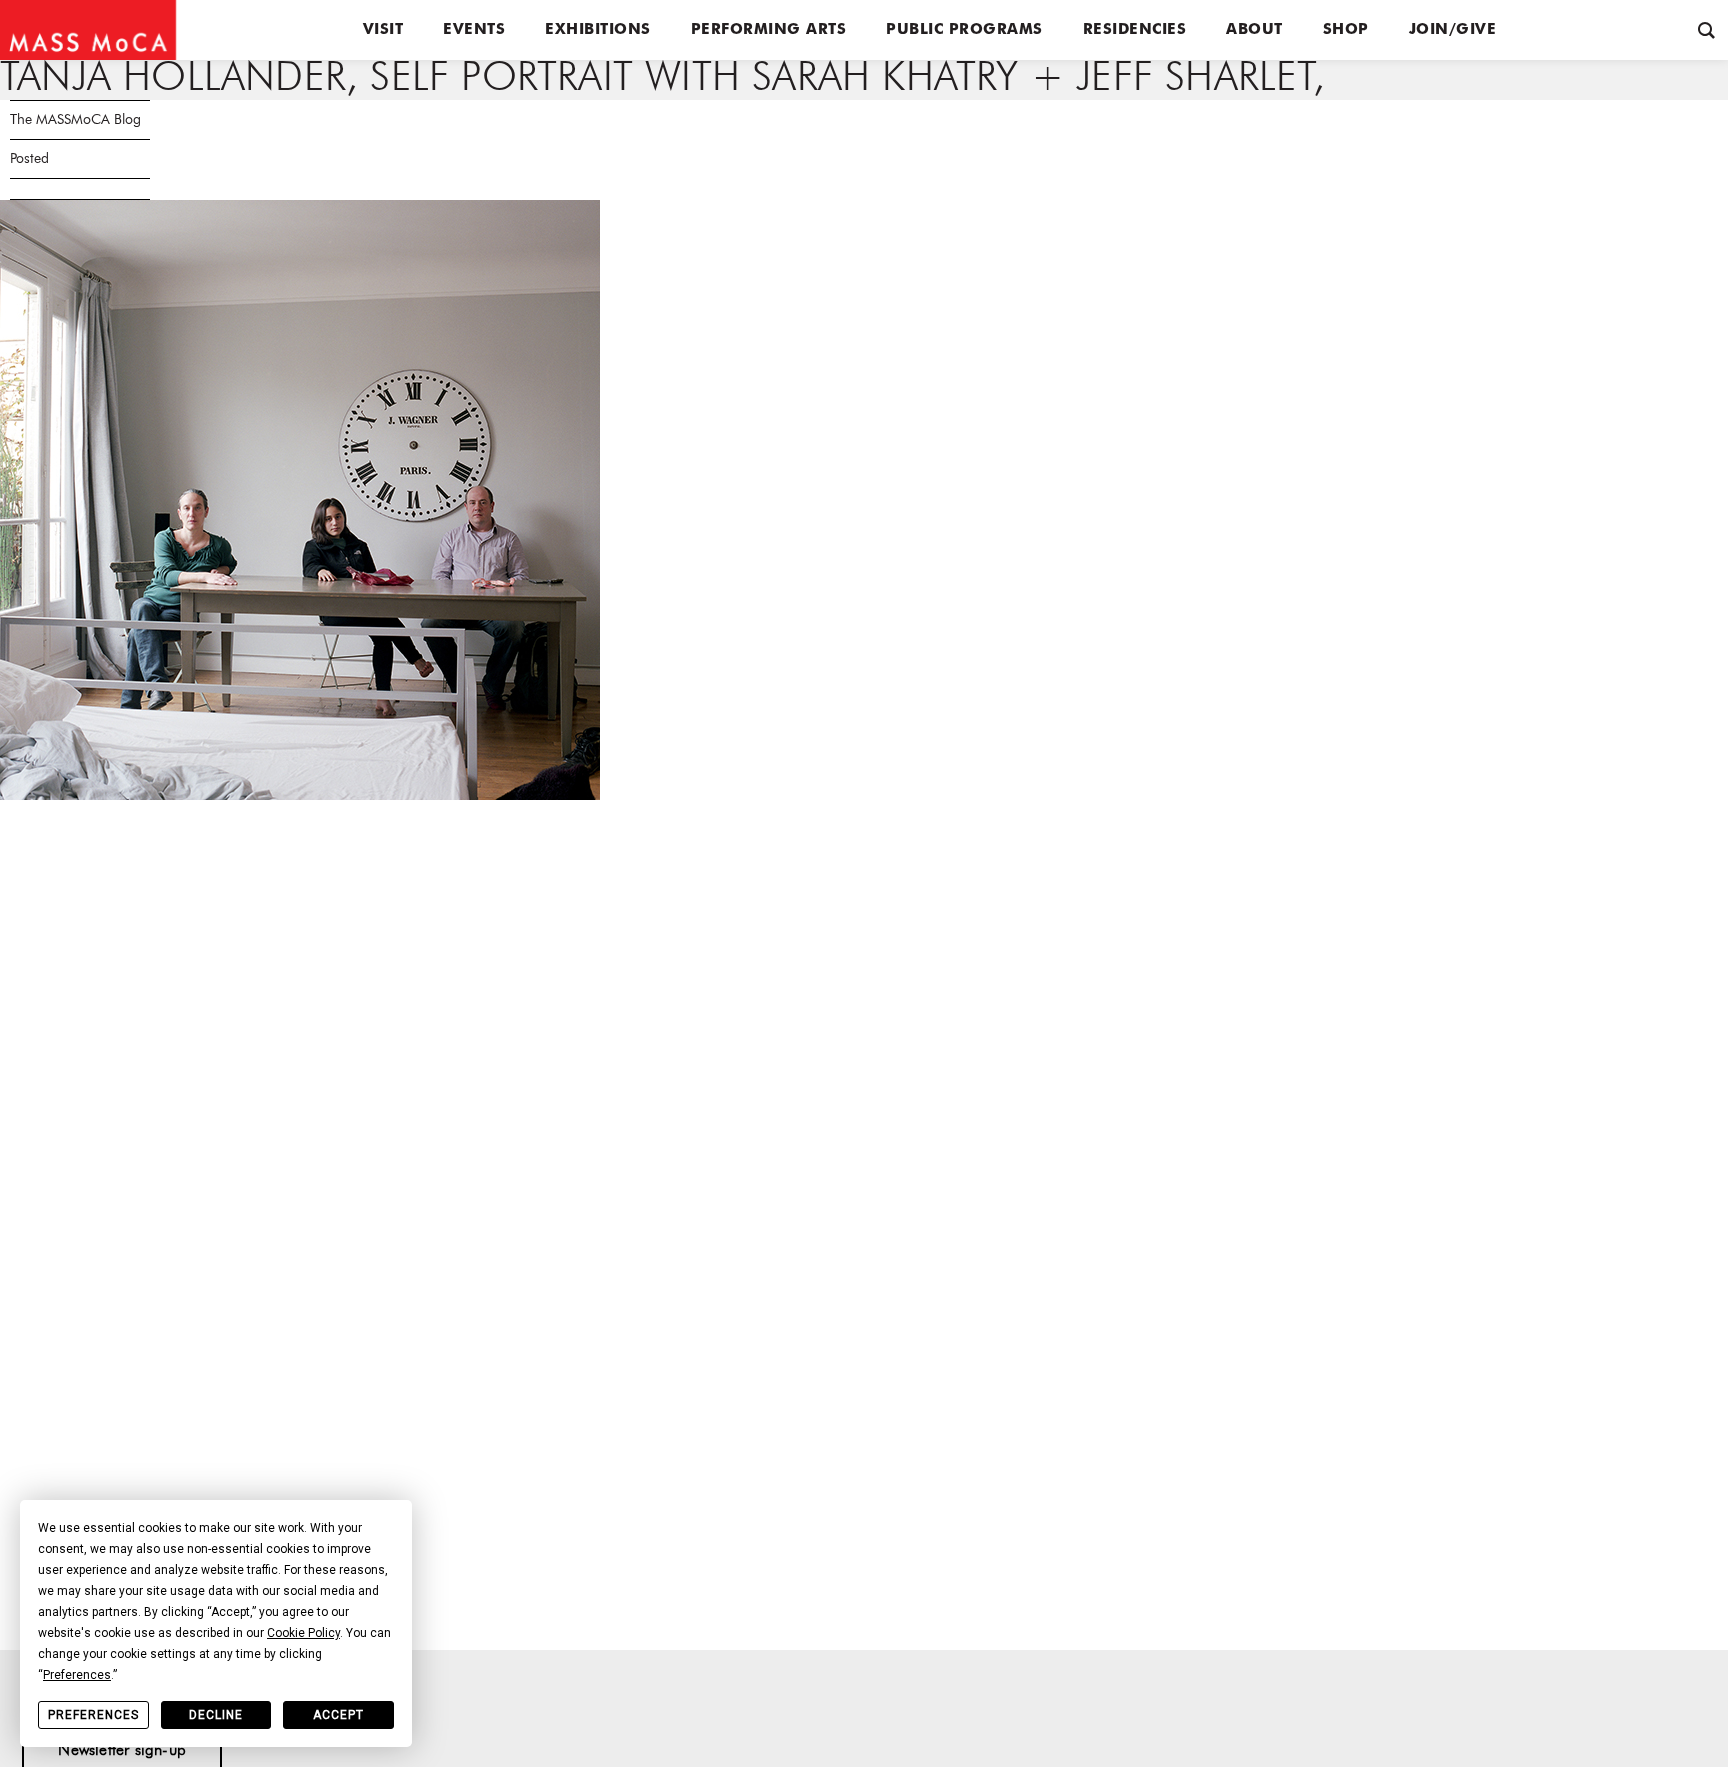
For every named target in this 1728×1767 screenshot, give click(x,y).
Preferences (93, 1715)
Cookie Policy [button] (303, 1633)
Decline (216, 1715)
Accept (338, 1715)
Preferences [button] (77, 1675)
